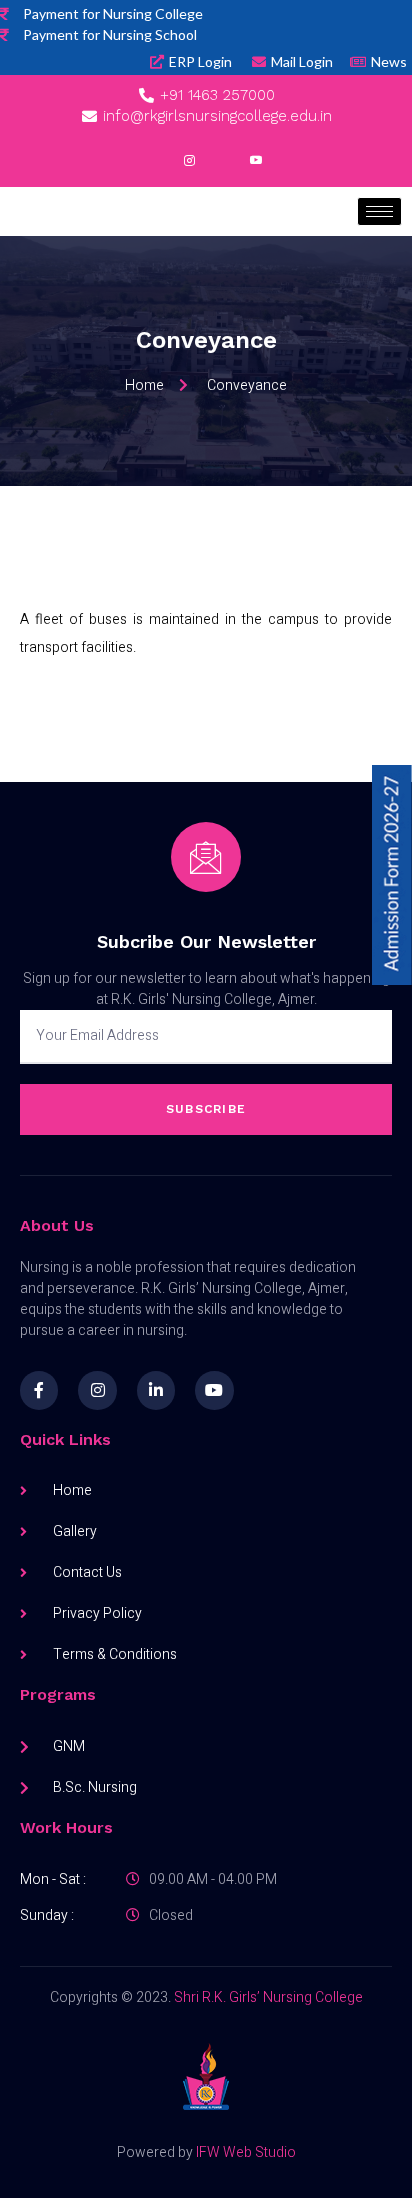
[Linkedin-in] (156, 1390)
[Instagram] (190, 162)
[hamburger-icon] (379, 211)
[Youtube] (214, 1390)
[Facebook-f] (39, 1390)
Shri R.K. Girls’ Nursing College (268, 1997)
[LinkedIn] (223, 162)
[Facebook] (157, 162)
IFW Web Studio (246, 2152)
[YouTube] (256, 162)
